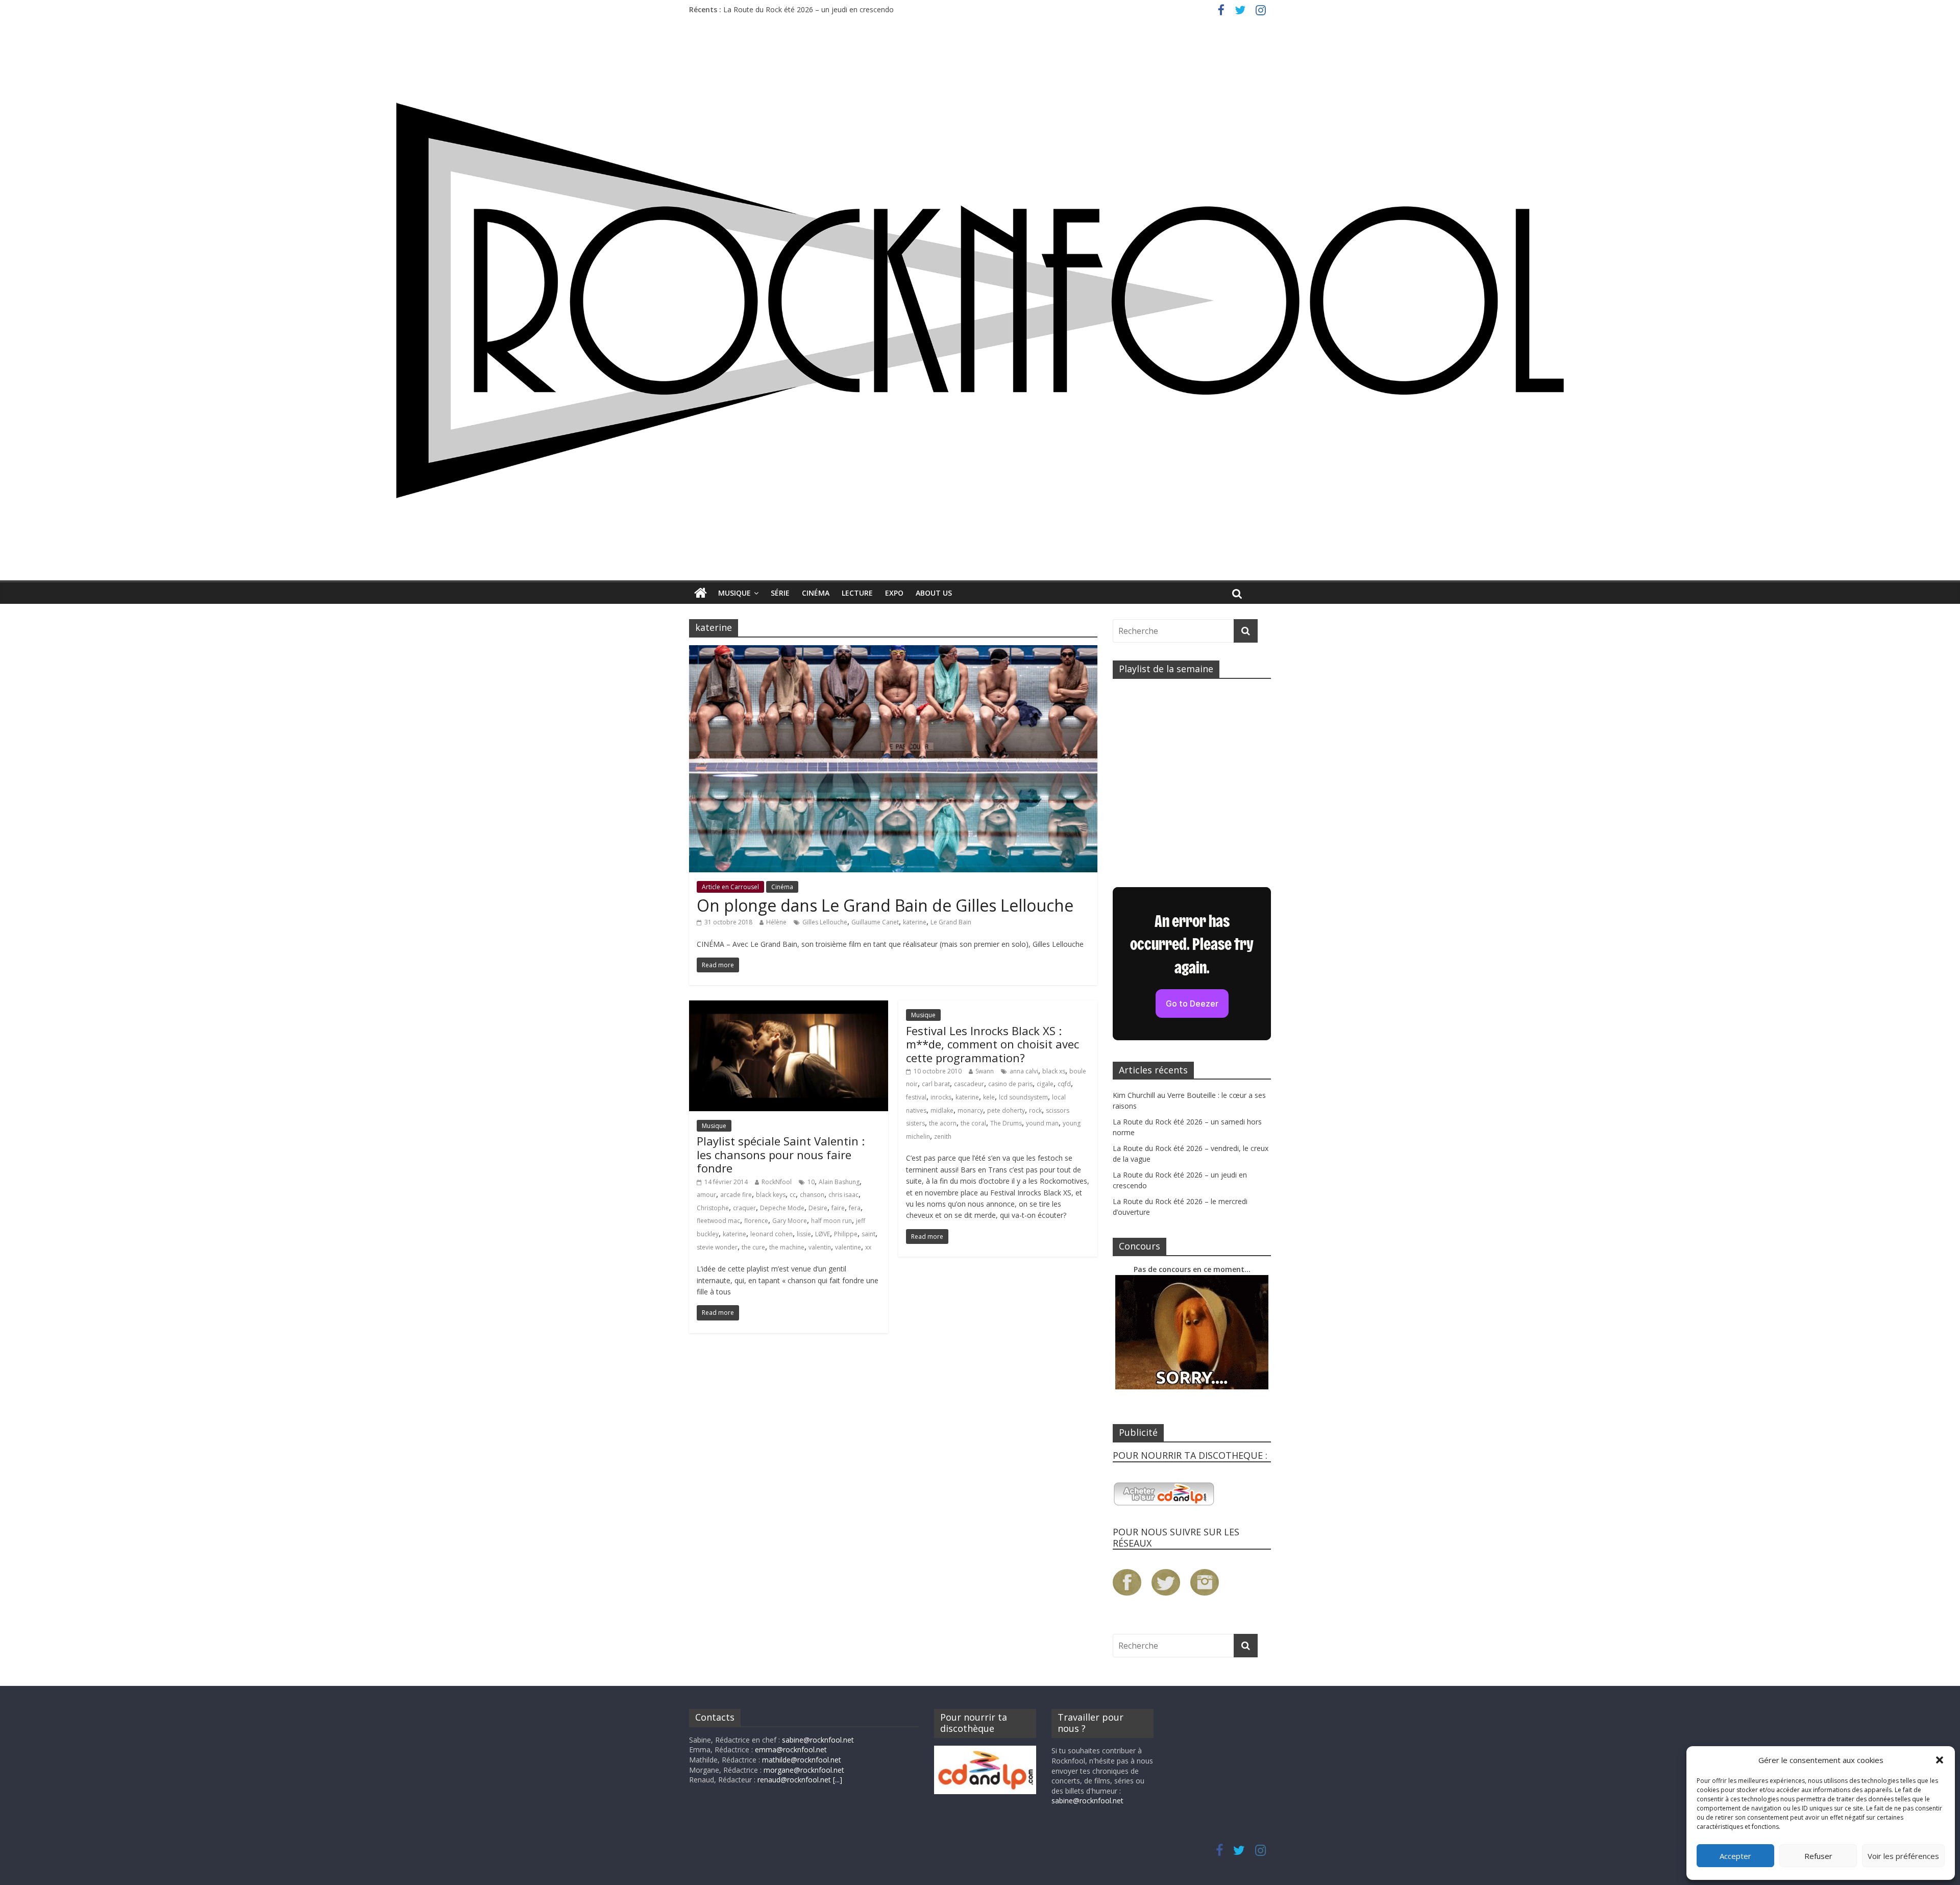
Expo (894, 593)
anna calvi (1024, 1071)
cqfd (1064, 1084)
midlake (942, 1110)
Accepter (1735, 1856)
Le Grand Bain (951, 922)
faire (838, 1208)
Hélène (776, 922)
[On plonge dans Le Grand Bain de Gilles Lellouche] (893, 651)
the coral (973, 1123)
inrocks (941, 1097)
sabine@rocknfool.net (818, 1740)
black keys (771, 1195)
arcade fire (736, 1195)
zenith (943, 1136)
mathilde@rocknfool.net (802, 1760)
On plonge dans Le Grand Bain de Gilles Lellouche (885, 905)
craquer (744, 1208)
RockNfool (777, 1182)
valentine (848, 1247)
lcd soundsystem (1023, 1097)
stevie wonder (717, 1247)
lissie (804, 1234)
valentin (820, 1247)
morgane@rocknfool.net (804, 1770)
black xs (1054, 1071)
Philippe (846, 1234)
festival (916, 1097)
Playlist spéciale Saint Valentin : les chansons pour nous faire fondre (781, 1154)
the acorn (943, 1123)
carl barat (936, 1084)
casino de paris (1010, 1084)
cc (793, 1195)
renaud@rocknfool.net (794, 1780)
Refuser (1818, 1856)
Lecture (857, 593)
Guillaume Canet (875, 922)
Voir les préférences (1903, 1856)
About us (934, 593)
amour (706, 1195)
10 (811, 1182)
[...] (838, 1780)
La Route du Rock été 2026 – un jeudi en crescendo (808, 9)
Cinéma (816, 593)
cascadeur (969, 1084)
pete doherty (1006, 1110)
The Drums (1006, 1123)
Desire (818, 1208)
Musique (734, 593)
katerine (915, 922)
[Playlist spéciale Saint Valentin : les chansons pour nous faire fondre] (789, 1007)
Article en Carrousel (730, 887)
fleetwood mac (718, 1221)
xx (868, 1247)
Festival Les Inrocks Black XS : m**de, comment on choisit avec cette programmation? (993, 1044)
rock (1035, 1110)
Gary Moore (790, 1221)
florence (756, 1221)
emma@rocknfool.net (791, 1749)
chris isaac (843, 1195)
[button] (1940, 1760)
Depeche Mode (782, 1208)
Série (780, 593)
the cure (753, 1247)
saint (868, 1234)
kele (989, 1097)
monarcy (970, 1110)
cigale (1045, 1084)
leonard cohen (771, 1234)
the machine (787, 1247)
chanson (812, 1195)
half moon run (831, 1221)
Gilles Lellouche (825, 922)
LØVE (823, 1234)
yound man (1042, 1123)
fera (855, 1208)
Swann (985, 1071)
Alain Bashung (839, 1182)
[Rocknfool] (980, 300)
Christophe (713, 1208)
